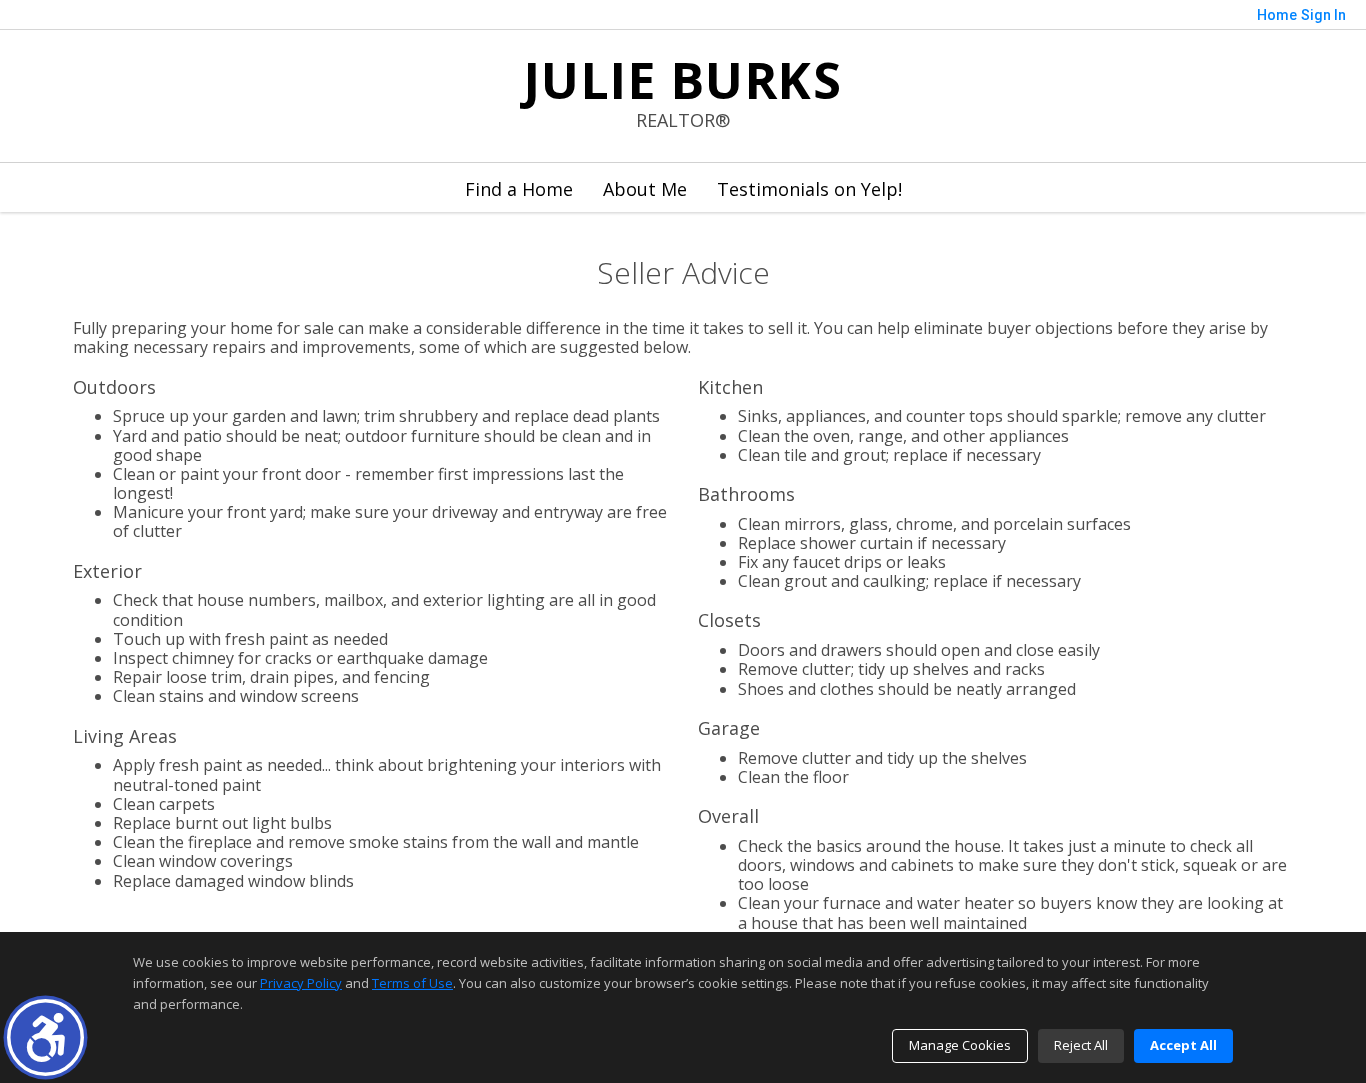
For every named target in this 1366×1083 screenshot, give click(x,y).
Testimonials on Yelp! (809, 189)
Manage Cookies (960, 1045)
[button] (45, 1037)
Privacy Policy (301, 983)
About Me (645, 189)
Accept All (1183, 1045)
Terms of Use (412, 983)
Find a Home (519, 189)
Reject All (1081, 1045)
